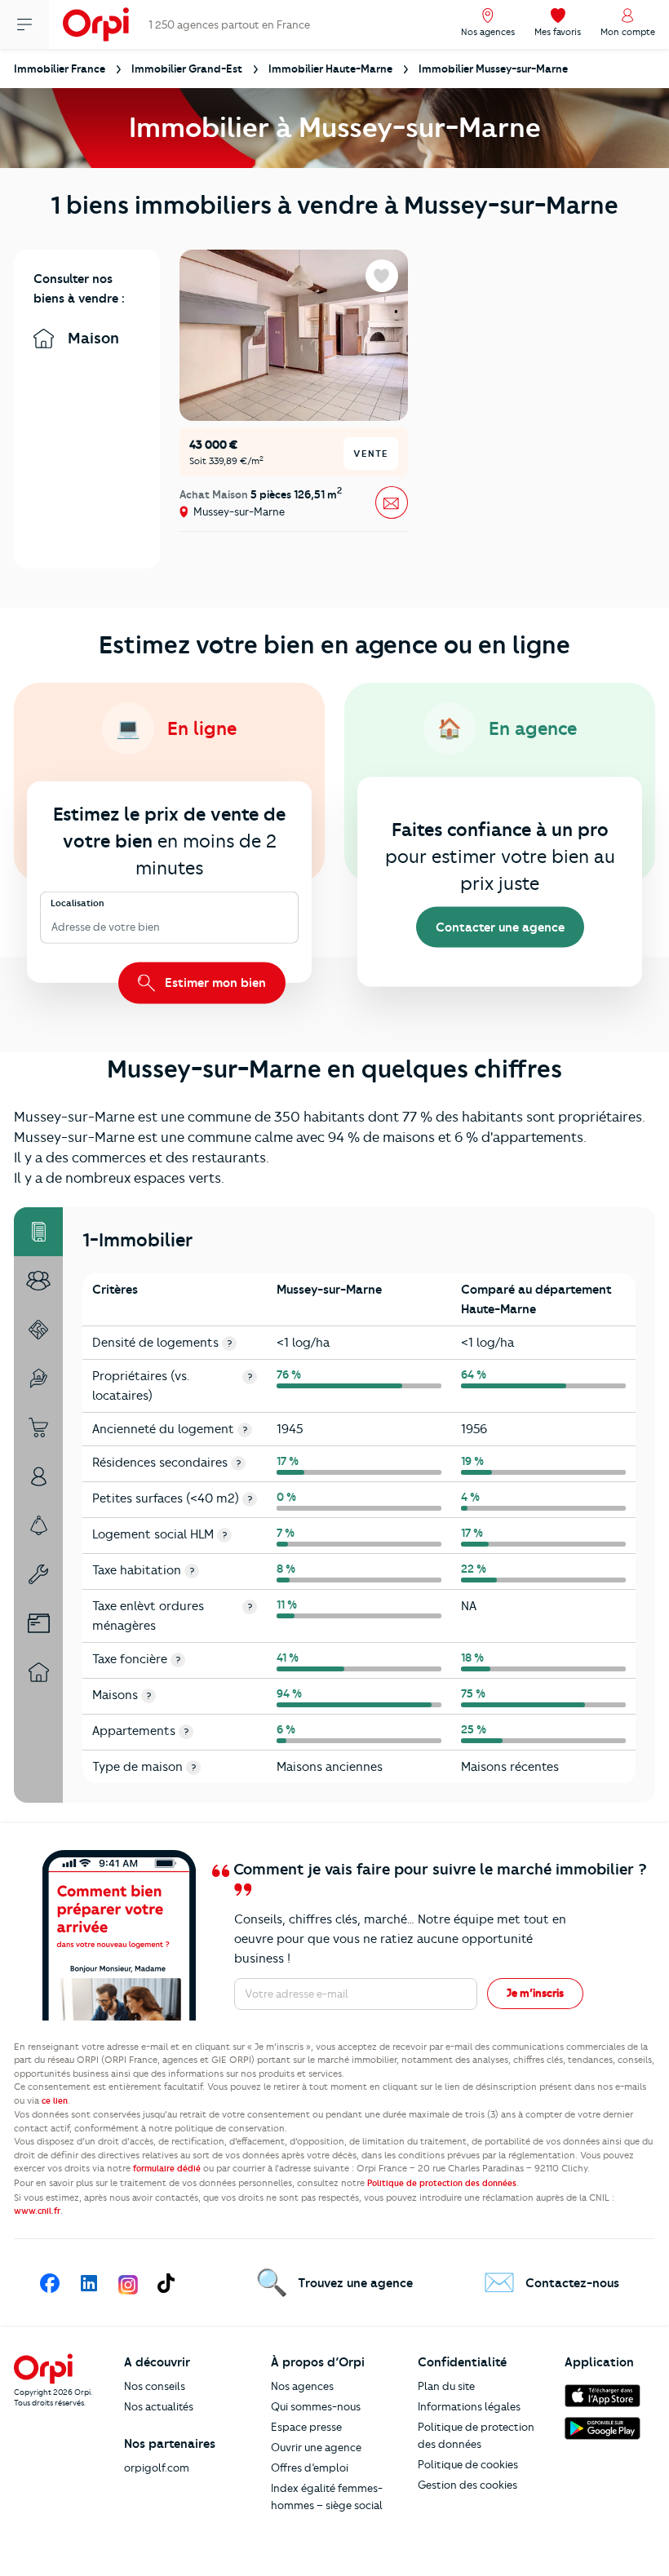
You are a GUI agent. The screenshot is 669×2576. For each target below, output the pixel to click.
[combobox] (53, 927)
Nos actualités (159, 2406)
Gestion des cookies (467, 2485)
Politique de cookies (468, 2464)
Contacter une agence (500, 927)
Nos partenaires (170, 2444)
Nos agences (302, 2386)
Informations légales (469, 2406)
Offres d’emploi (310, 2468)
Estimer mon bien (214, 982)
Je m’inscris (535, 1993)
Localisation (78, 903)
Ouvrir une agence (316, 2447)
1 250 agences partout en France (229, 24)
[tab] (38, 1232)
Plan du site (446, 2386)
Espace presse (306, 2427)
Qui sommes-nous (316, 2406)
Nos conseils (155, 2386)
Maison (91, 338)
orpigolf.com (157, 2468)
